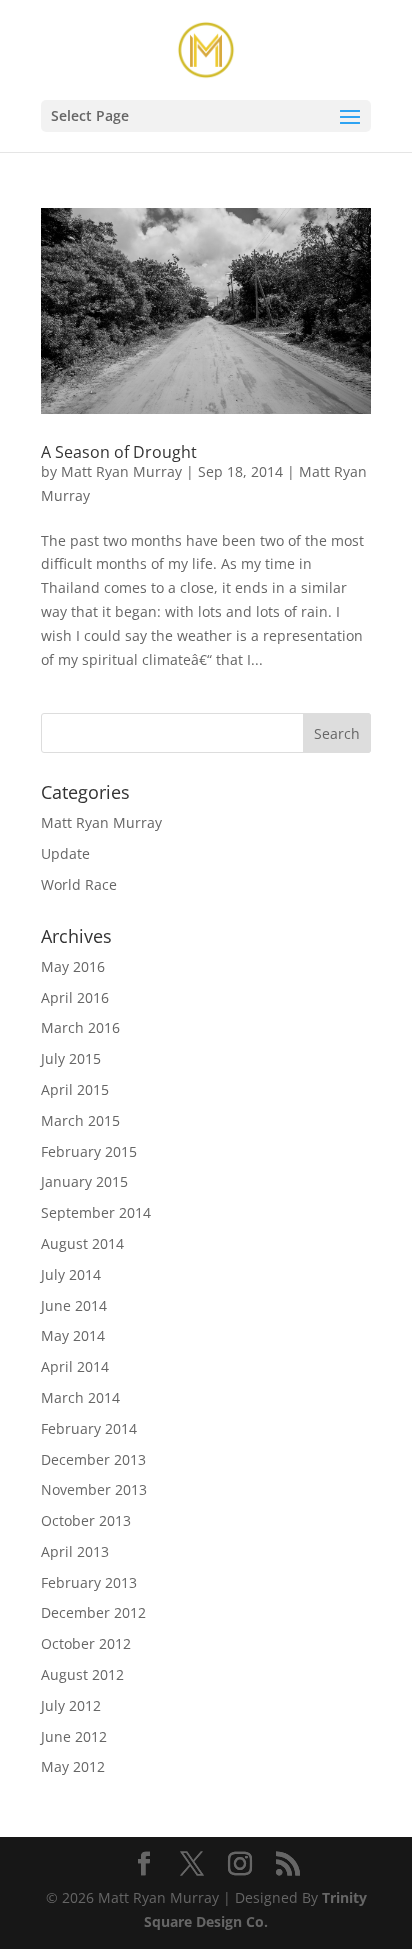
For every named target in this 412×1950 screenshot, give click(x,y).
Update (65, 853)
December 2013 (93, 1459)
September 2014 (96, 1212)
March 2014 (80, 1397)
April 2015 (75, 1089)
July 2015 (71, 1058)
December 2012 (93, 1612)
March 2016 (80, 1027)
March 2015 (80, 1120)
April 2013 (75, 1551)
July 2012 (71, 1705)
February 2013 (89, 1582)
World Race (79, 884)
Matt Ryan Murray (121, 471)
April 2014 (75, 1366)
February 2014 (89, 1428)
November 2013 (94, 1489)
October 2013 (86, 1520)
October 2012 (86, 1643)
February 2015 (89, 1151)
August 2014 (82, 1243)
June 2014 (74, 1305)
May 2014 (73, 1335)
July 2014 (71, 1274)
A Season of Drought (119, 452)
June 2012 (74, 1736)
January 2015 (84, 1181)
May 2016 (73, 966)
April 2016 (75, 997)
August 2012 (82, 1674)
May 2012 (73, 1766)
